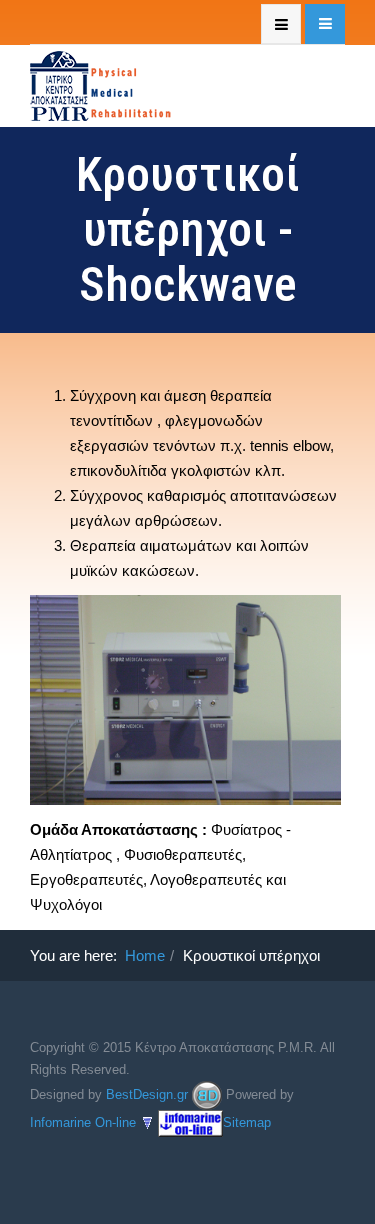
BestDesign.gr (147, 1093)
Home (145, 955)
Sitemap (247, 1121)
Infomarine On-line (83, 1121)
